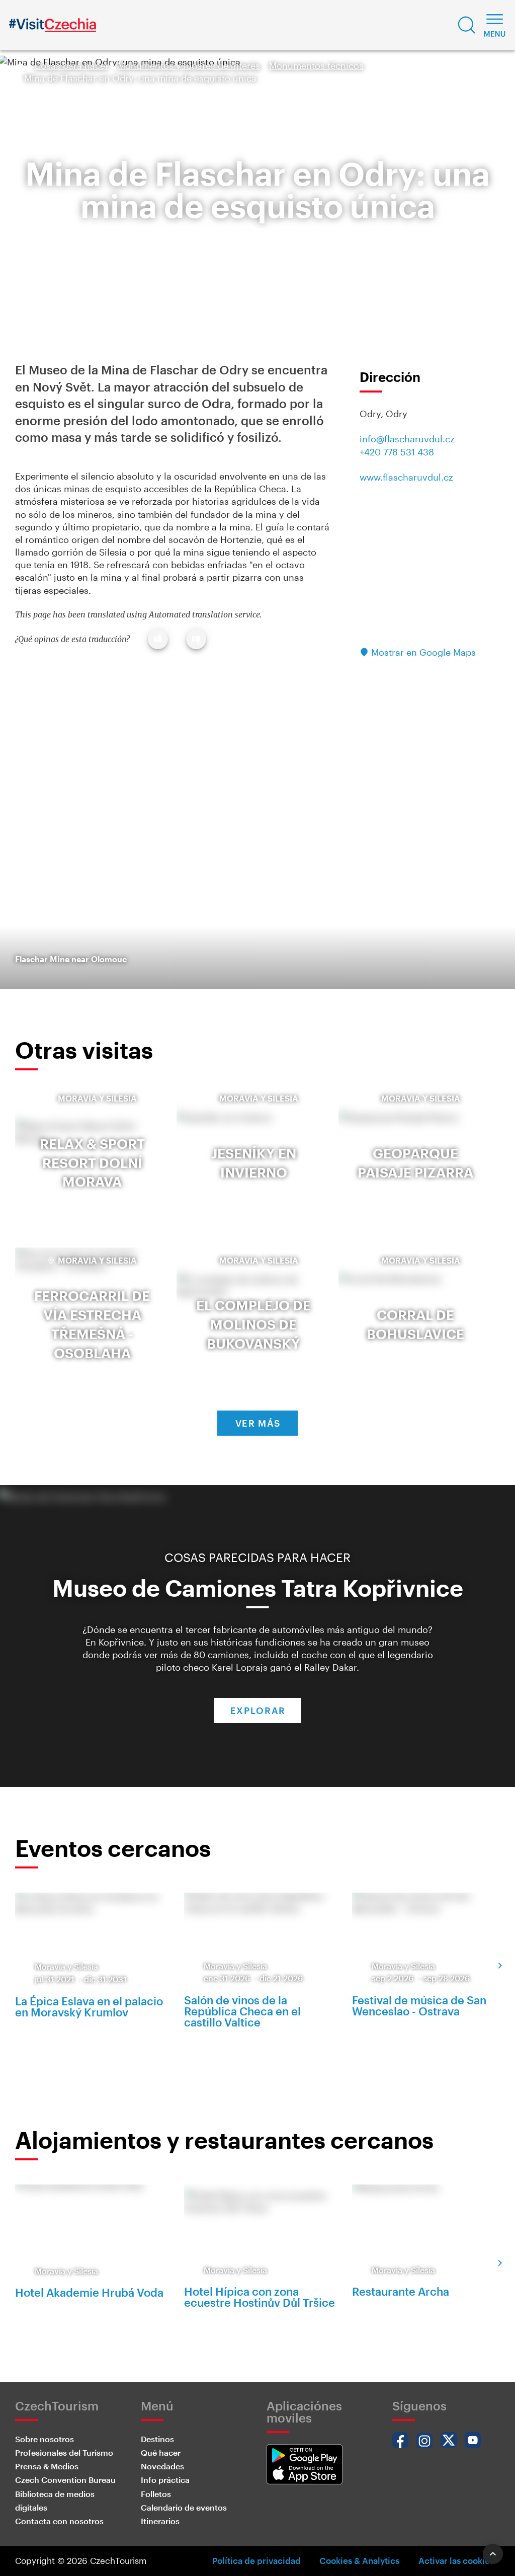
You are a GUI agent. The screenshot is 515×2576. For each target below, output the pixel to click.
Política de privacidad (256, 2560)
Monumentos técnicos (316, 65)
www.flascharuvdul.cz (406, 477)
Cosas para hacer (71, 65)
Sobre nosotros (45, 2439)
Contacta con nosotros (59, 2521)
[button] (467, 25)
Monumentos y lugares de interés (189, 65)
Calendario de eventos (184, 2507)
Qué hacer (161, 2452)
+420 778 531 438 (397, 452)
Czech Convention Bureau (65, 2480)
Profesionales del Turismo (64, 2452)
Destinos (157, 2439)
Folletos (156, 2494)
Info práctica (165, 2480)
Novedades (162, 2466)
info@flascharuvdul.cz (407, 439)
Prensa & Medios (47, 2466)
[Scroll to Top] (493, 2554)
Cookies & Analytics (359, 2560)
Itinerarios (160, 2521)
